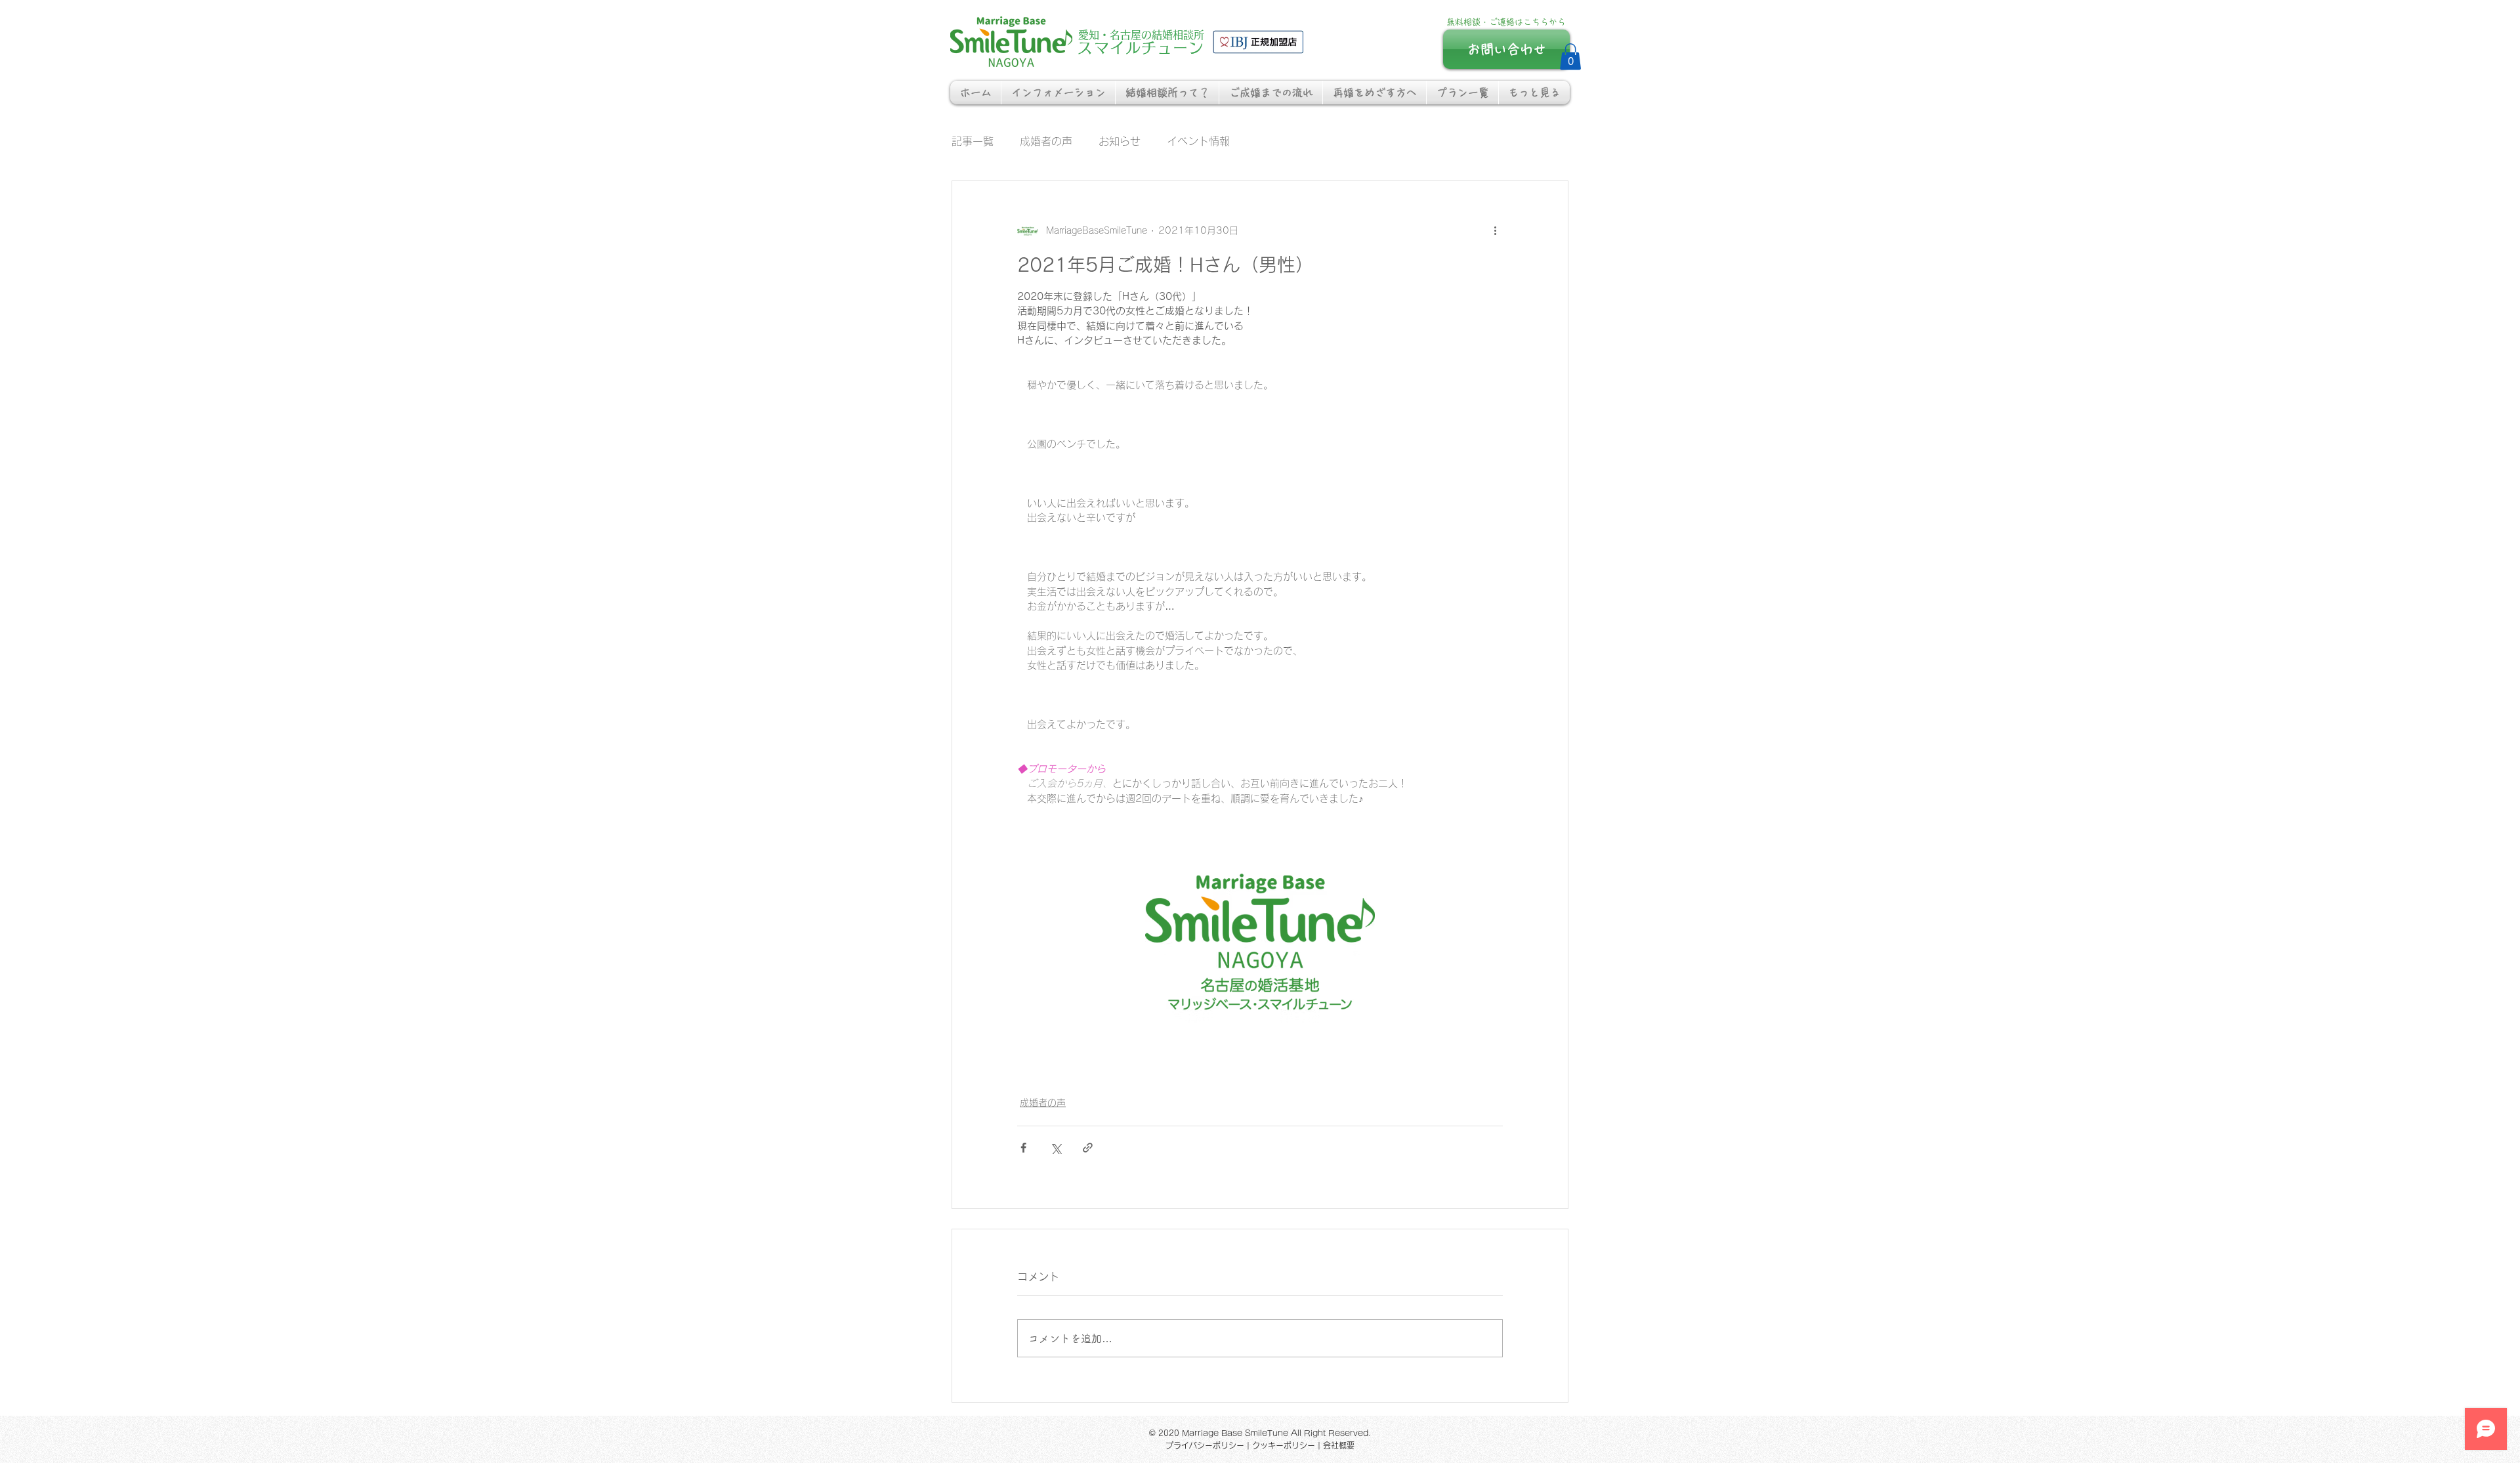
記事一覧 (973, 141)
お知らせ (1120, 141)
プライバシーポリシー (1205, 1445)
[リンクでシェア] (1088, 1148)
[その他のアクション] (1495, 231)
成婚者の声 (1046, 141)
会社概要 (1339, 1445)
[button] (1570, 57)
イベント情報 (1198, 141)
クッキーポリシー (1284, 1445)
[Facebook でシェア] (1023, 1148)
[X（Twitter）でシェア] (1056, 1148)
